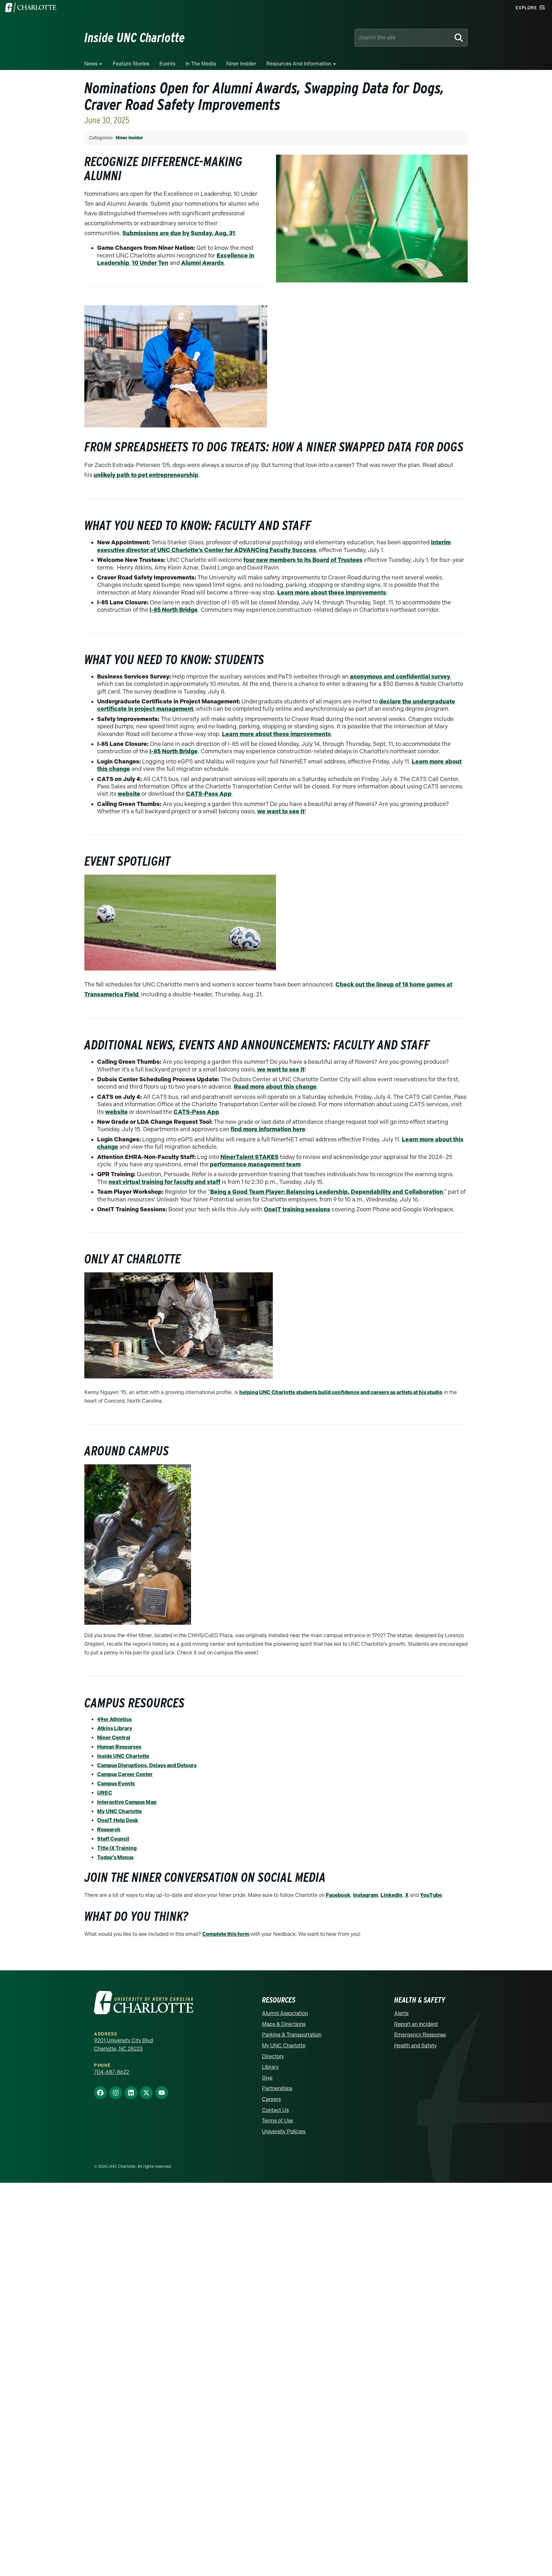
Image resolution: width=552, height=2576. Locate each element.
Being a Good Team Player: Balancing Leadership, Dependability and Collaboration (327, 1192)
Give (267, 2078)
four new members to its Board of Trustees (303, 560)
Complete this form (226, 1934)
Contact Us (275, 2110)
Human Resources (119, 1747)
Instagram (365, 1895)
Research (109, 1830)
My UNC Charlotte (119, 1811)
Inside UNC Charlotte (123, 1756)
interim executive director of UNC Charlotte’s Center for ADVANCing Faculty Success (274, 546)
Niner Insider (241, 64)
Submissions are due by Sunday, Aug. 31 (179, 233)
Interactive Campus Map (127, 1802)
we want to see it (281, 811)
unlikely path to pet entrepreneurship (146, 475)
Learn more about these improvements (332, 593)
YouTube (431, 1895)
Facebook (338, 1895)
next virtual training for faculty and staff (165, 1182)
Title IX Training (117, 1848)
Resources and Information (299, 64)
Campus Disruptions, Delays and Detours (147, 1765)
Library (270, 2067)
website (129, 794)
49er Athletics (114, 1719)
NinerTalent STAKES (249, 1157)
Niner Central (114, 1738)
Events (167, 64)
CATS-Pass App (209, 794)
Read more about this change (275, 1087)
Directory (273, 2056)
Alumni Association (285, 2013)
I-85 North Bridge (174, 610)
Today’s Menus (115, 1857)
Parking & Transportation (292, 2035)
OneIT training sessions (297, 1209)
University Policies (284, 2131)
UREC (105, 1793)
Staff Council (113, 1839)
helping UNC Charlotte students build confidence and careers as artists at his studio (341, 1392)
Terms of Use (278, 2121)
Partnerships (277, 2088)
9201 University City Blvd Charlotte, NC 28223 (123, 2045)
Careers (271, 2099)
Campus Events (116, 1784)
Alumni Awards (203, 263)
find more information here (268, 1129)
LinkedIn (391, 1895)
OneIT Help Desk (118, 1820)
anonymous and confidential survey (400, 677)
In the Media (201, 64)
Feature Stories (131, 64)
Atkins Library (115, 1728)
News (91, 64)
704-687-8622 (111, 2072)
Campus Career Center (125, 1774)
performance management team (255, 1164)
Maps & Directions (284, 2024)
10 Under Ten (150, 263)
